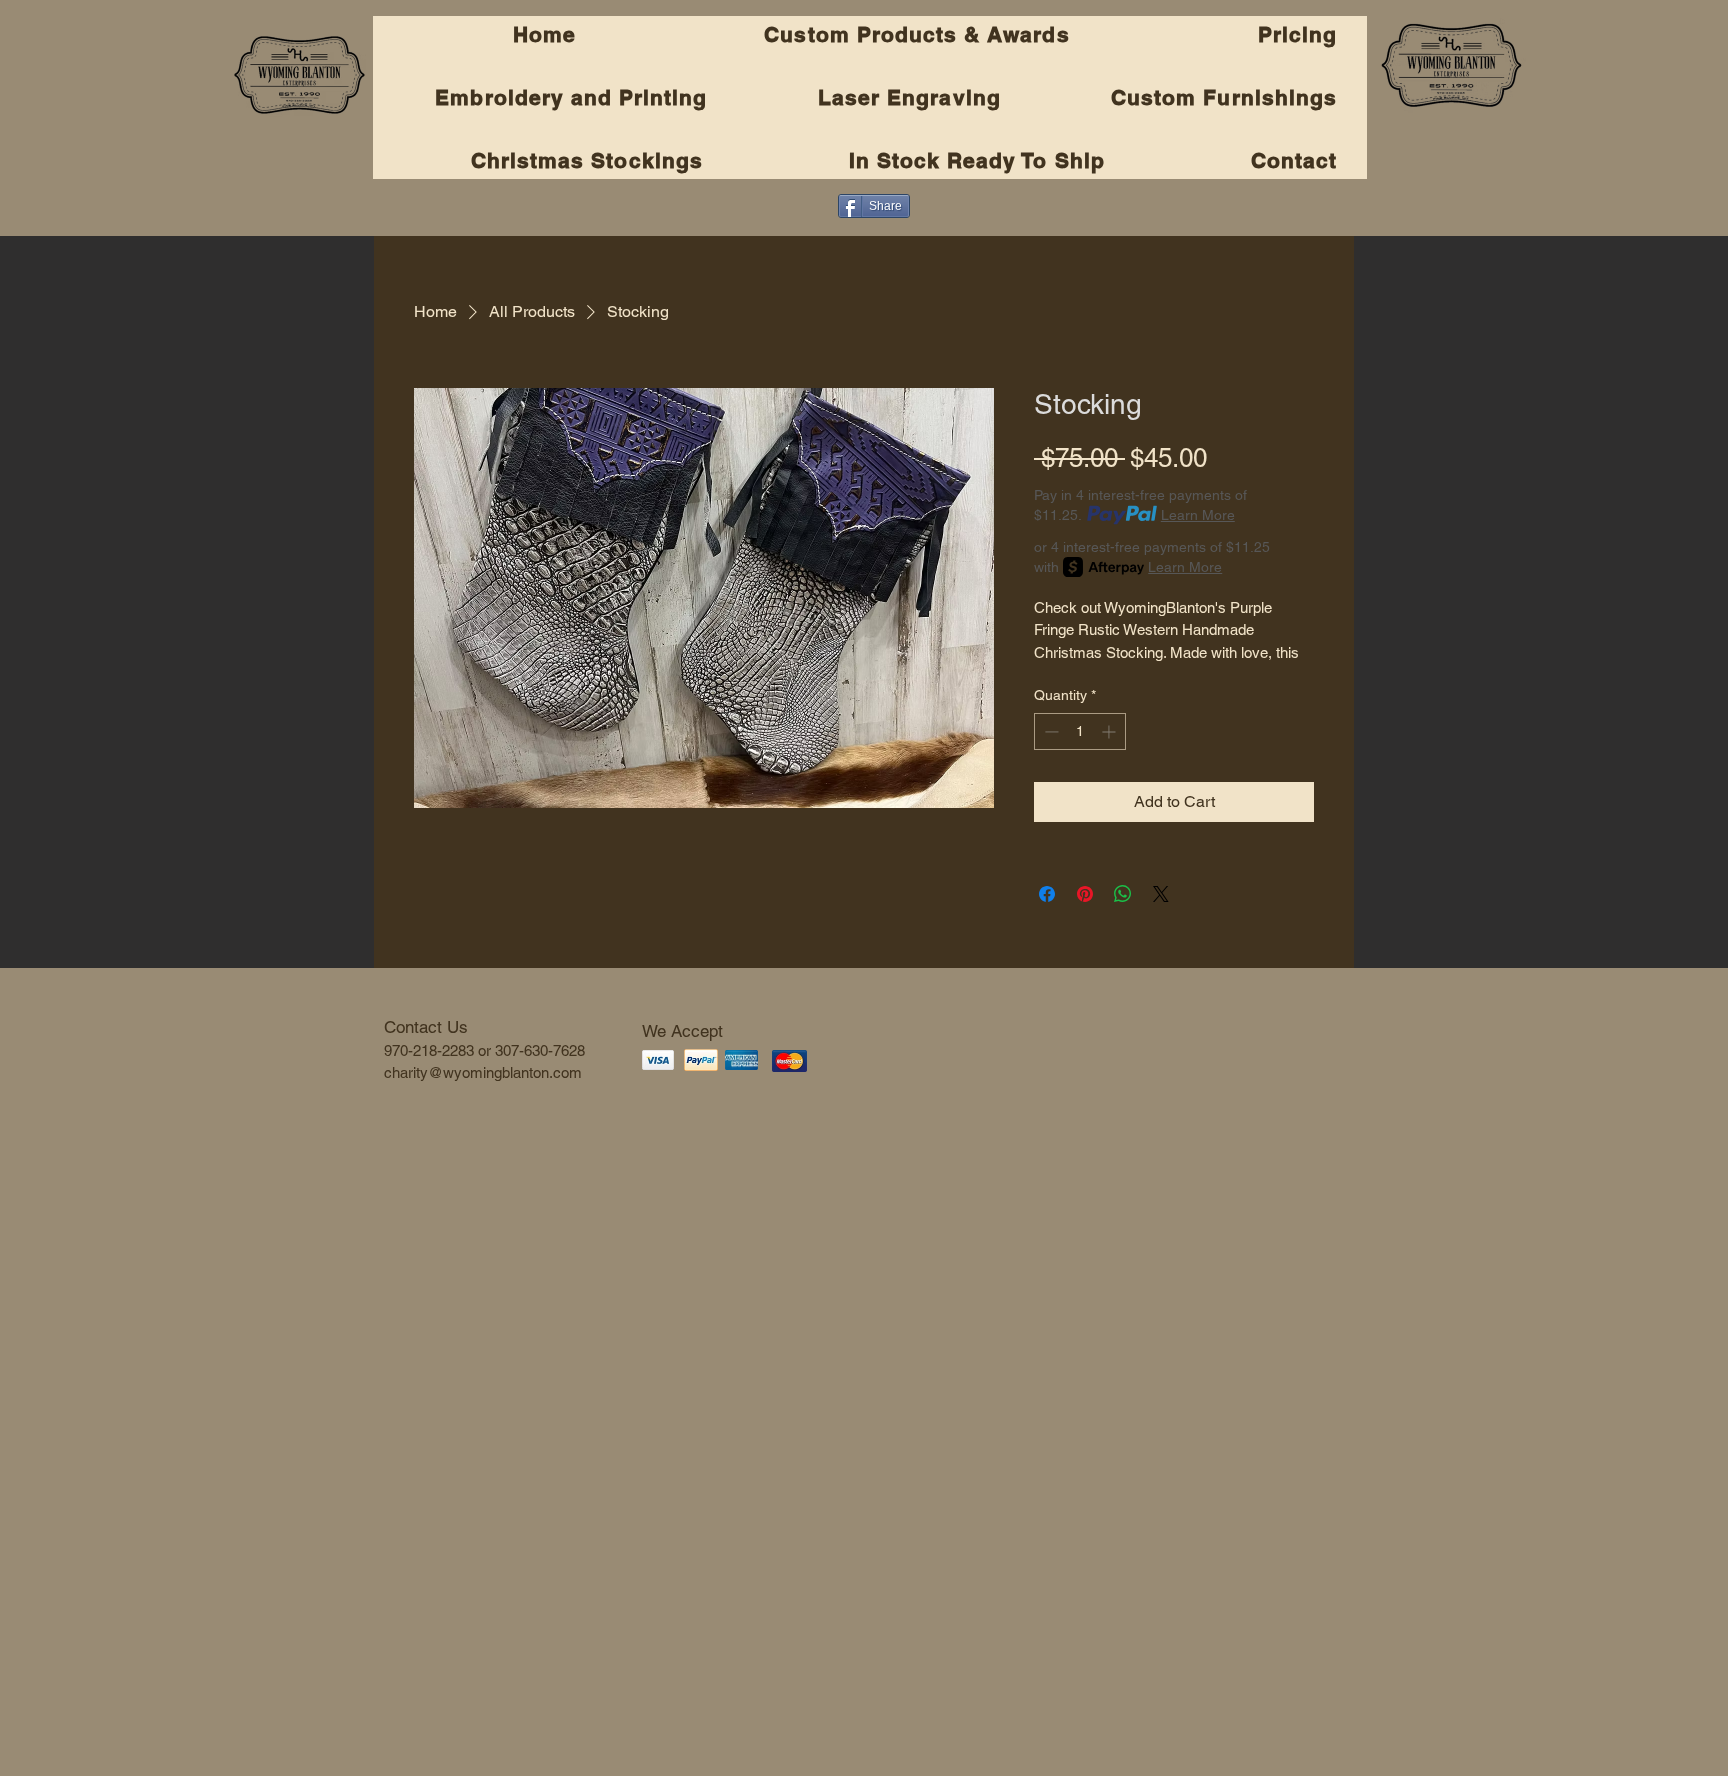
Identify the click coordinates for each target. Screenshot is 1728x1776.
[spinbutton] (1080, 731)
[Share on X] (1161, 894)
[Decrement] (1049, 731)
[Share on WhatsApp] (1123, 894)
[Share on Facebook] (1047, 894)
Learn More (1198, 515)
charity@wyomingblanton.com (483, 1072)
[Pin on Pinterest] (1085, 894)
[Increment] (1110, 731)
